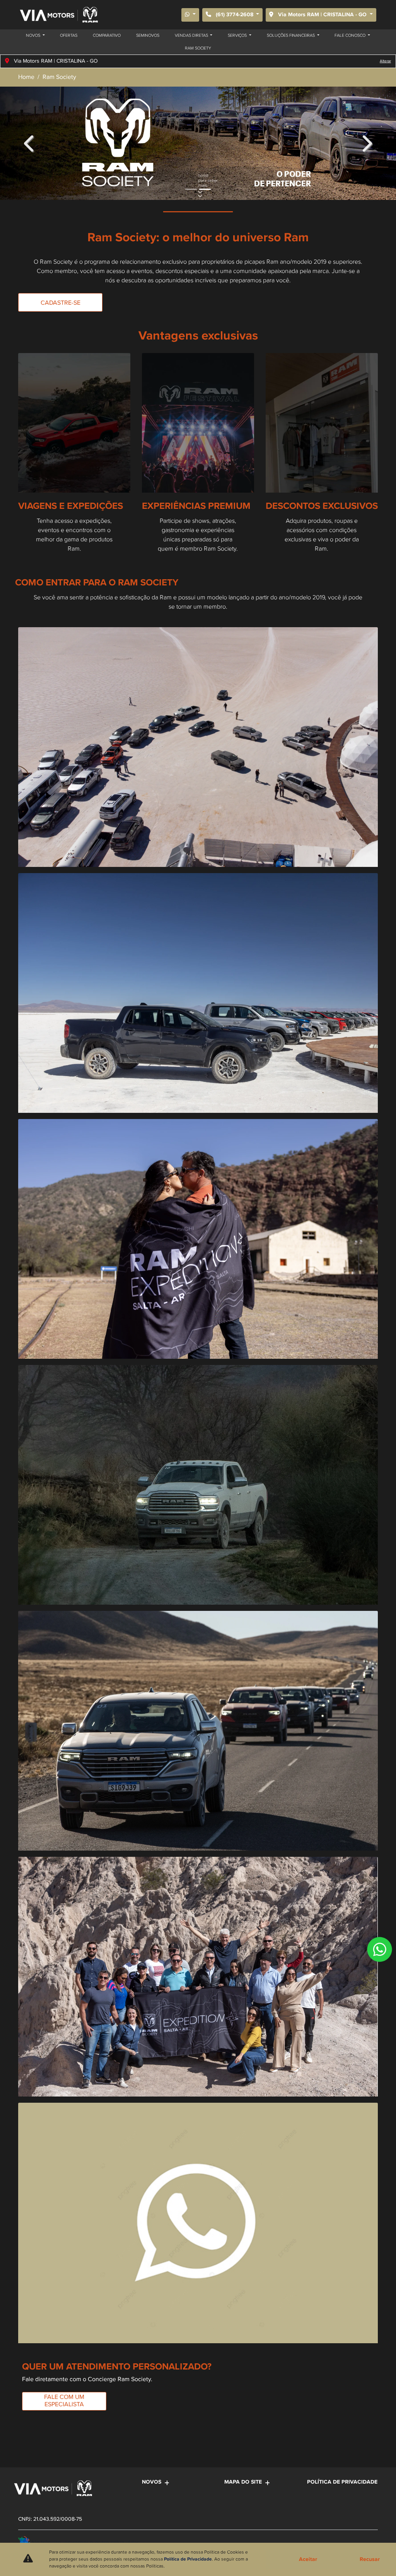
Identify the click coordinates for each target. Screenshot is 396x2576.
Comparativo (107, 36)
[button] (30, 143)
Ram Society (198, 48)
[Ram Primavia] (58, 15)
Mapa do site (243, 2482)
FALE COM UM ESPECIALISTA (64, 2401)
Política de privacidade (342, 2482)
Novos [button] (34, 36)
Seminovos (148, 36)
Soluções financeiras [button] (291, 36)
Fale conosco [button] (351, 36)
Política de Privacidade (188, 2559)
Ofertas (69, 36)
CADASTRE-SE (61, 303)
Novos (152, 2482)
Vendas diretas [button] (192, 36)
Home (26, 77)
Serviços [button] (238, 36)
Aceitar (308, 2559)
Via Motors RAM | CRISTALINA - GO (322, 15)
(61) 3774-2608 (235, 15)
